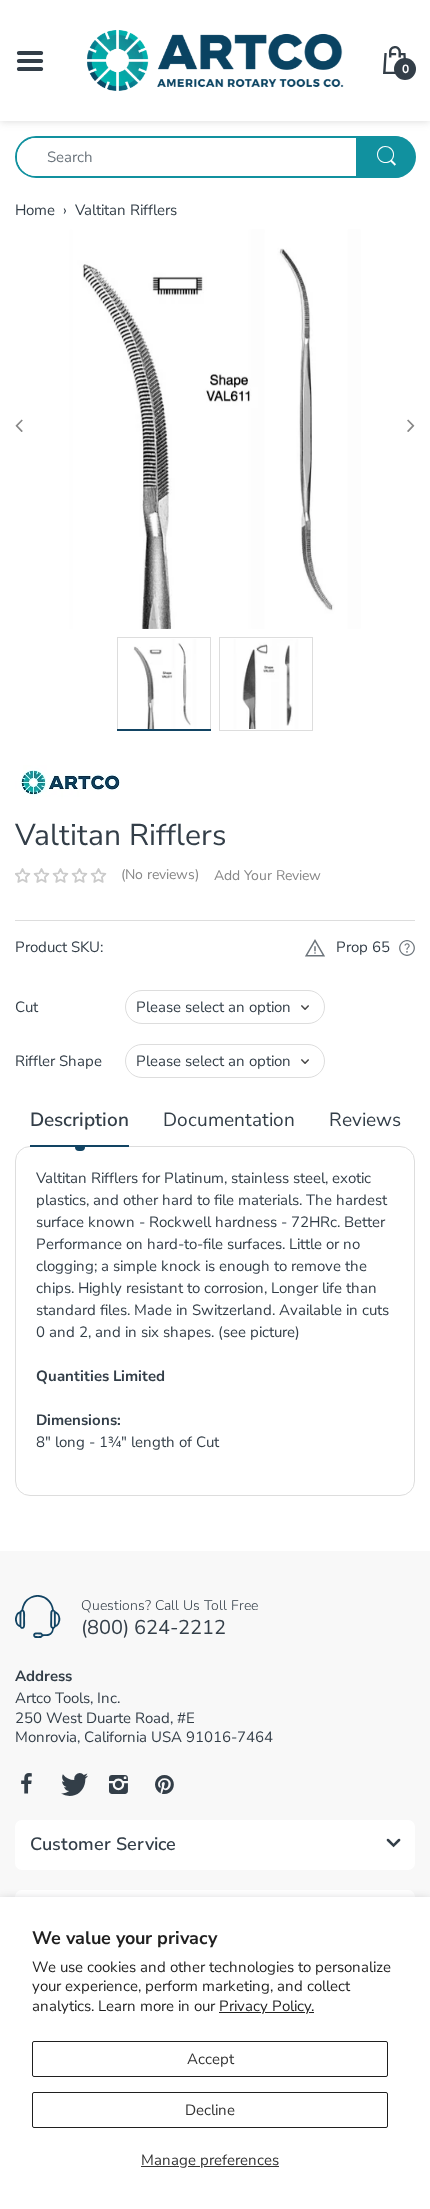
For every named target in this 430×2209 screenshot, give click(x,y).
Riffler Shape (58, 1061)
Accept (210, 2059)
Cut (26, 1007)
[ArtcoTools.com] (215, 59)
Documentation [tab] (229, 1120)
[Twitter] (72, 1784)
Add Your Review (267, 875)
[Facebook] (26, 1784)
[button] (60, 876)
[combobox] (215, 157)
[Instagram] (118, 1784)
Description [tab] (79, 1120)
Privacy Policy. (266, 2006)
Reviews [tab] (365, 1120)
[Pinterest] (164, 1784)
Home (35, 210)
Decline (210, 2110)
